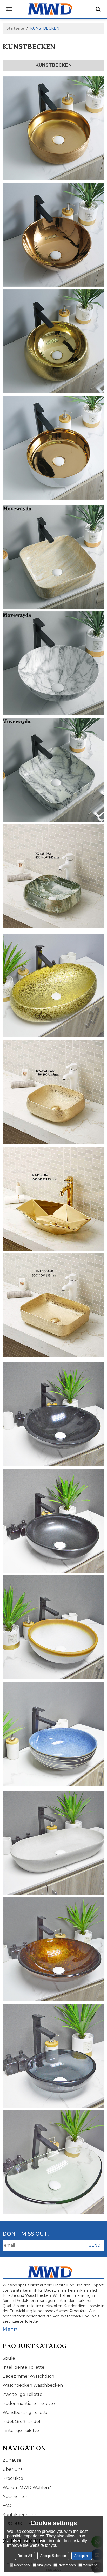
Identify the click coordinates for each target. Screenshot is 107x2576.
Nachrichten (16, 2497)
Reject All (25, 2556)
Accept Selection (53, 2556)
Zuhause (12, 2460)
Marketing (90, 2565)
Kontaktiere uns (19, 2515)
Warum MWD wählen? (27, 2487)
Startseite (15, 28)
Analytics (44, 2565)
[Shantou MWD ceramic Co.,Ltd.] (53, 9)
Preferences (67, 2565)
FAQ (7, 2506)
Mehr (9, 2329)
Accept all (82, 2556)
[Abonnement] (95, 2245)
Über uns (12, 2469)
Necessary (22, 2565)
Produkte (13, 2478)
